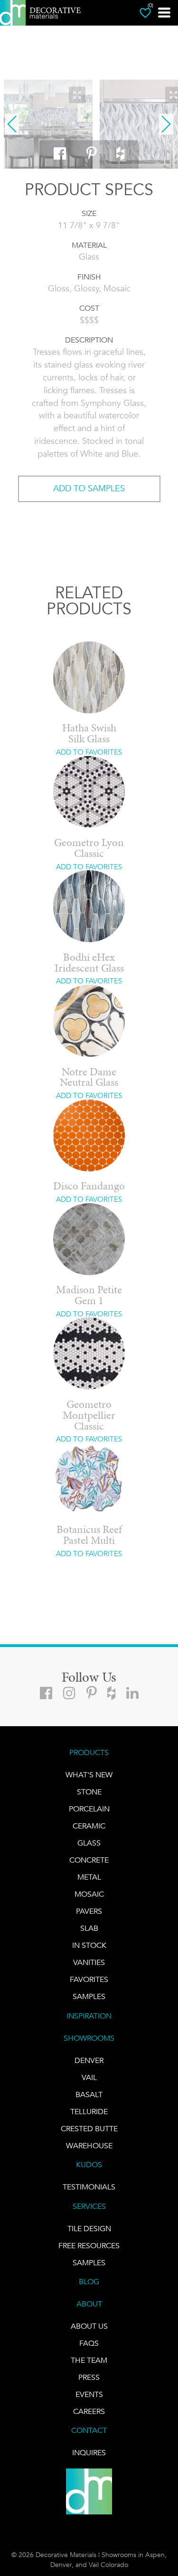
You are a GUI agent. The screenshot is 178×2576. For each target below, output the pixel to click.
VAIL (89, 2077)
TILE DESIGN (89, 2229)
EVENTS (89, 2394)
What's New (89, 1775)
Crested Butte (89, 2129)
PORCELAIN (89, 1809)
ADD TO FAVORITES (89, 752)
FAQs (89, 2343)
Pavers (89, 1911)
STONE (89, 1792)
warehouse (89, 2146)
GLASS (89, 1843)
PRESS (89, 2377)
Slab (89, 1928)
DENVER (89, 2060)
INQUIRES (89, 2453)
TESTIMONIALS (89, 2187)
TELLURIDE (89, 2112)
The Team (89, 2360)
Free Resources (89, 2246)
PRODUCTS (89, 1752)
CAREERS (89, 2411)
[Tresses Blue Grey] (48, 124)
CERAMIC (89, 1826)
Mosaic (89, 1894)
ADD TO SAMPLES (89, 488)
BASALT (89, 2094)
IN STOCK (89, 1945)
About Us (89, 2326)
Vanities (89, 1962)
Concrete (89, 1860)
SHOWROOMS (89, 2038)
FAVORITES (89, 1979)
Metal (89, 1877)
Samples (89, 1996)
